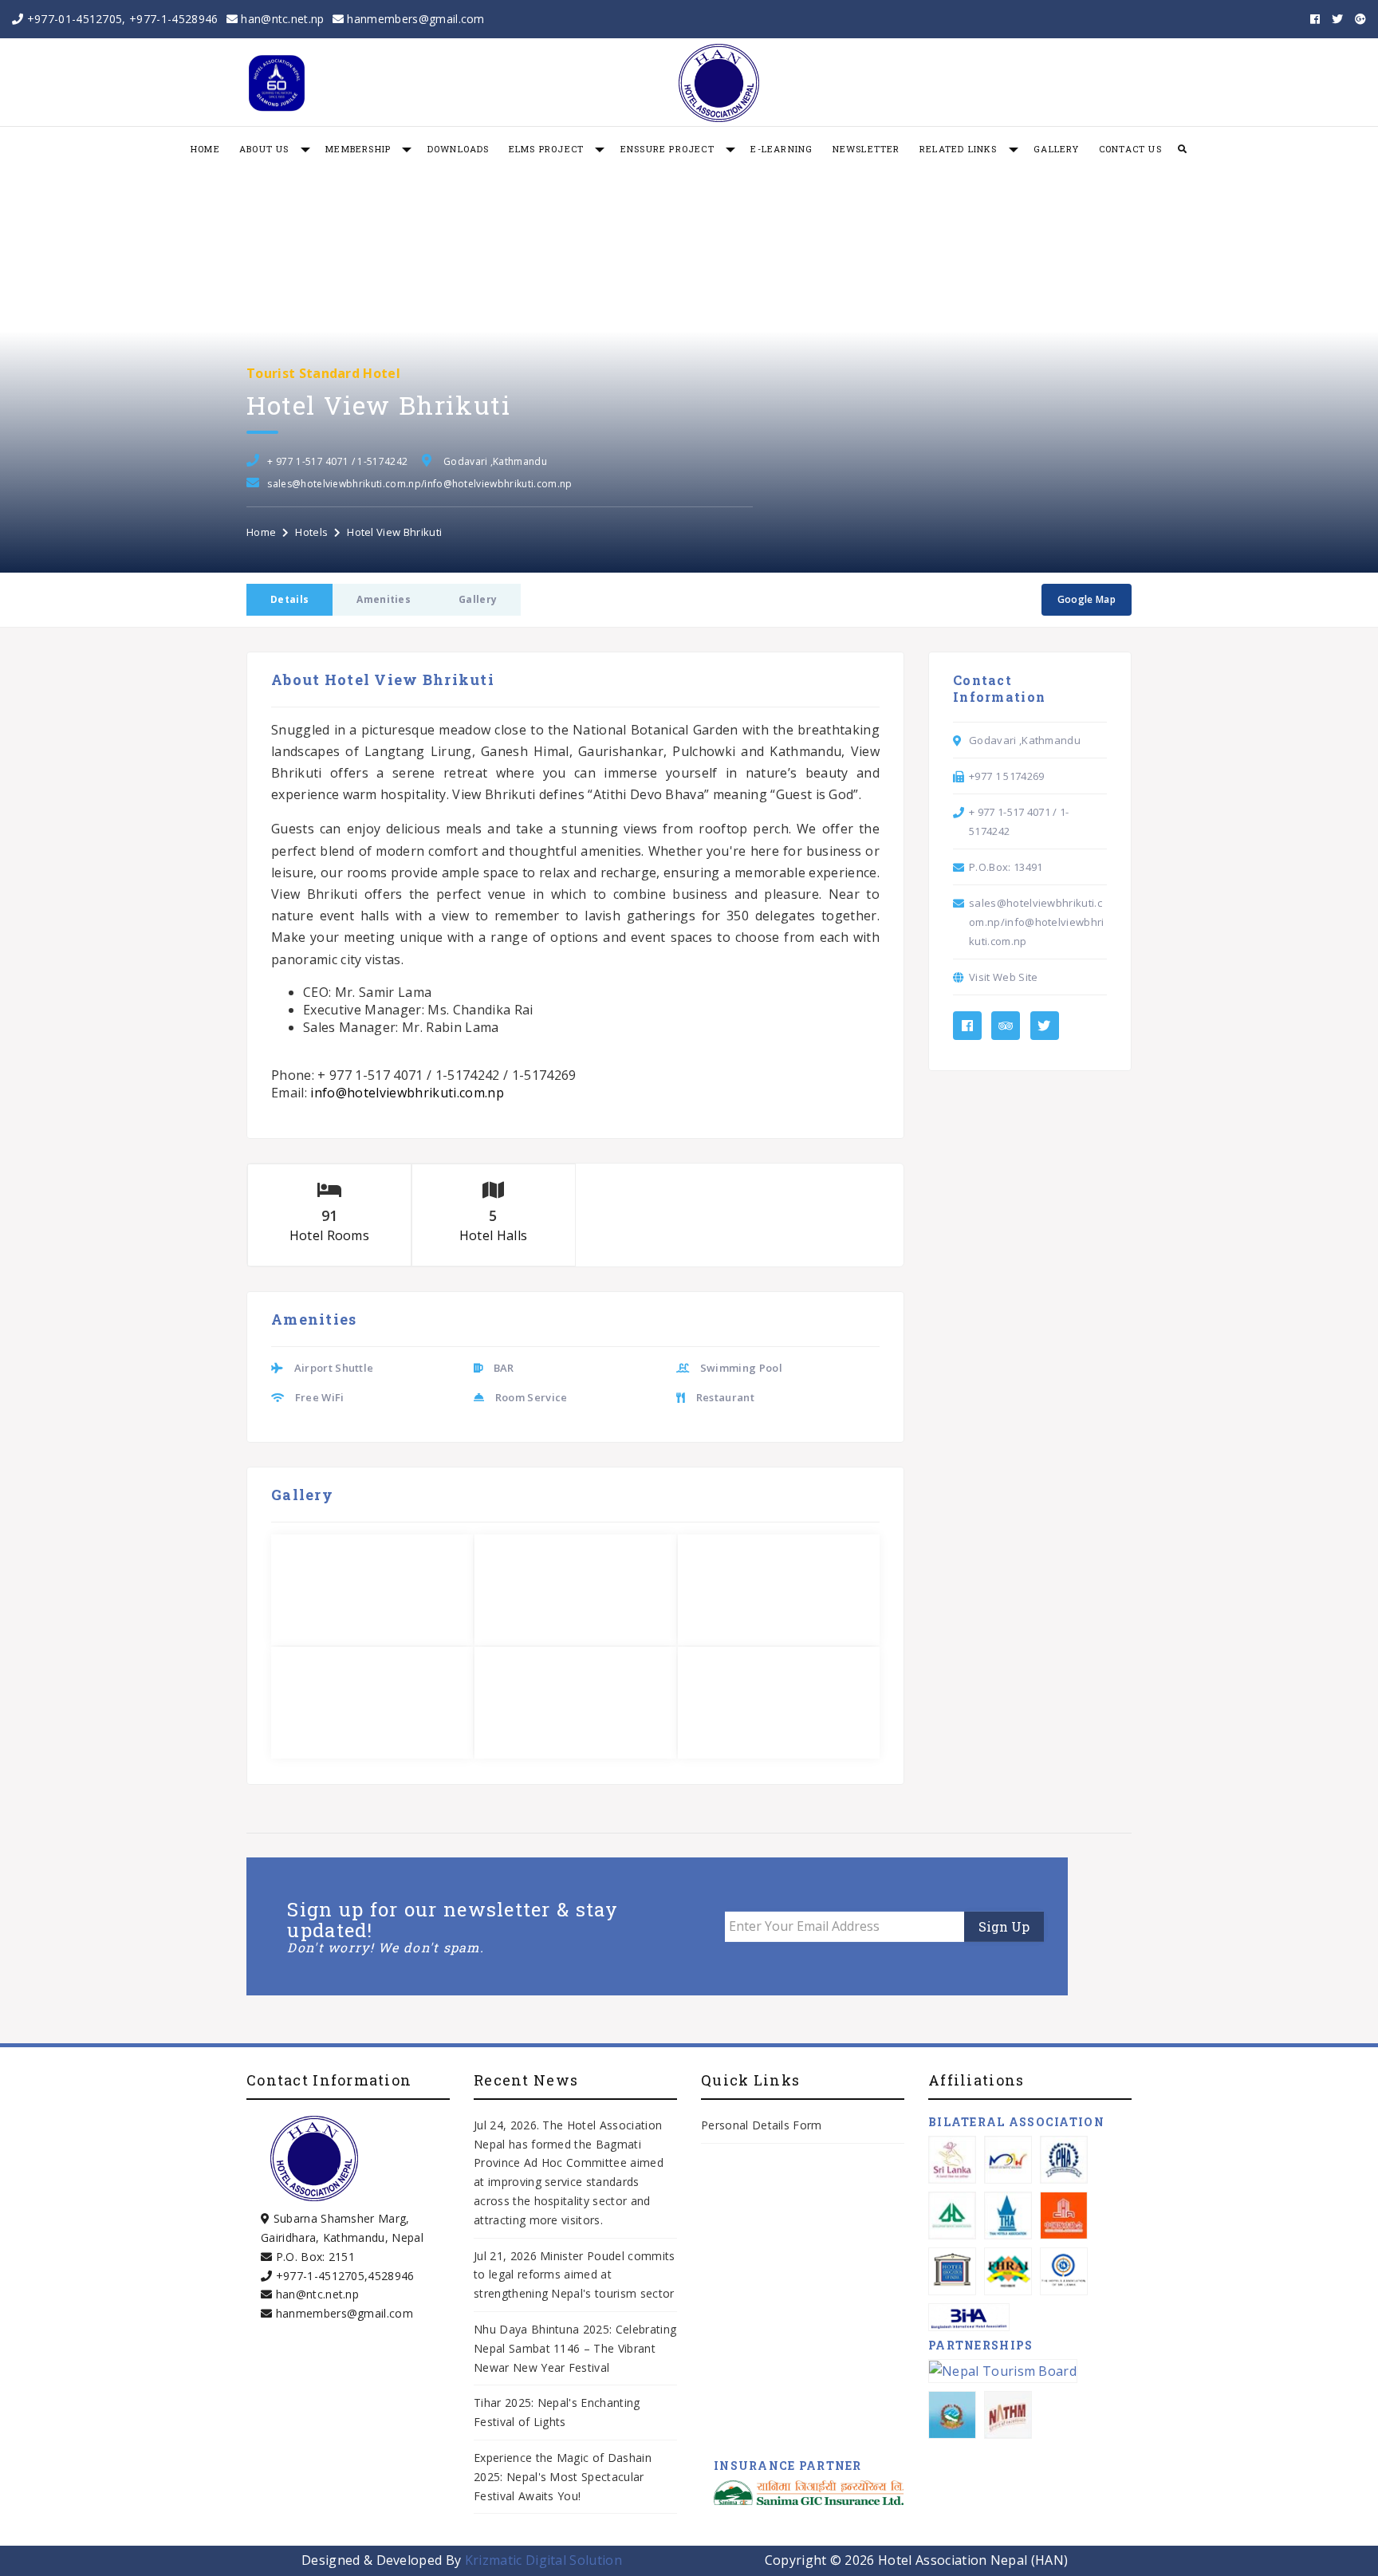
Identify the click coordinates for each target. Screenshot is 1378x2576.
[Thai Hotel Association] (1008, 2216)
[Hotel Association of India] (952, 2271)
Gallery (478, 599)
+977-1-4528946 (173, 19)
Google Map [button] (1087, 599)
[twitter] (1337, 19)
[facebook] (1315, 19)
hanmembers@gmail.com (414, 19)
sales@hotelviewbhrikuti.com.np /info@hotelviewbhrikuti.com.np (419, 484)
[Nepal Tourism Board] (1003, 2371)
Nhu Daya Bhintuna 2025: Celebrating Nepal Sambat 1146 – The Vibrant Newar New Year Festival (575, 2348)
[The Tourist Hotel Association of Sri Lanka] (1064, 2271)
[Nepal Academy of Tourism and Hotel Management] (1008, 2415)
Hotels (311, 532)
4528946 (391, 2276)
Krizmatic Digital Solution (543, 2560)
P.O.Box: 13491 (1006, 867)
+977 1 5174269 (1006, 776)
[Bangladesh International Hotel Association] (969, 2317)
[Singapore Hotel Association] (952, 2216)
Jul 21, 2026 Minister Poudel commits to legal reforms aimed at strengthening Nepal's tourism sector (575, 2275)
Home (261, 532)
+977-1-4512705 (320, 2276)
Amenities (384, 599)
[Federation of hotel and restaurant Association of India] (1008, 2271)
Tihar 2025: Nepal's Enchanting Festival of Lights (557, 2412)
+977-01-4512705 (75, 19)
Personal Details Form (762, 2125)
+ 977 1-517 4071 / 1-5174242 (337, 461)
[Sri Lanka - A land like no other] (952, 2160)
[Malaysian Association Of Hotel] (1008, 2160)
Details (289, 599)
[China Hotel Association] (1064, 2216)
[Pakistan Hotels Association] (1064, 2160)
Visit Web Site (1003, 977)
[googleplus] (1360, 19)
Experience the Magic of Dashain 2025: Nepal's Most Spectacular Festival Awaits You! (563, 2477)
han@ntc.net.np (281, 19)
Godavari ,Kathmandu (495, 461)
